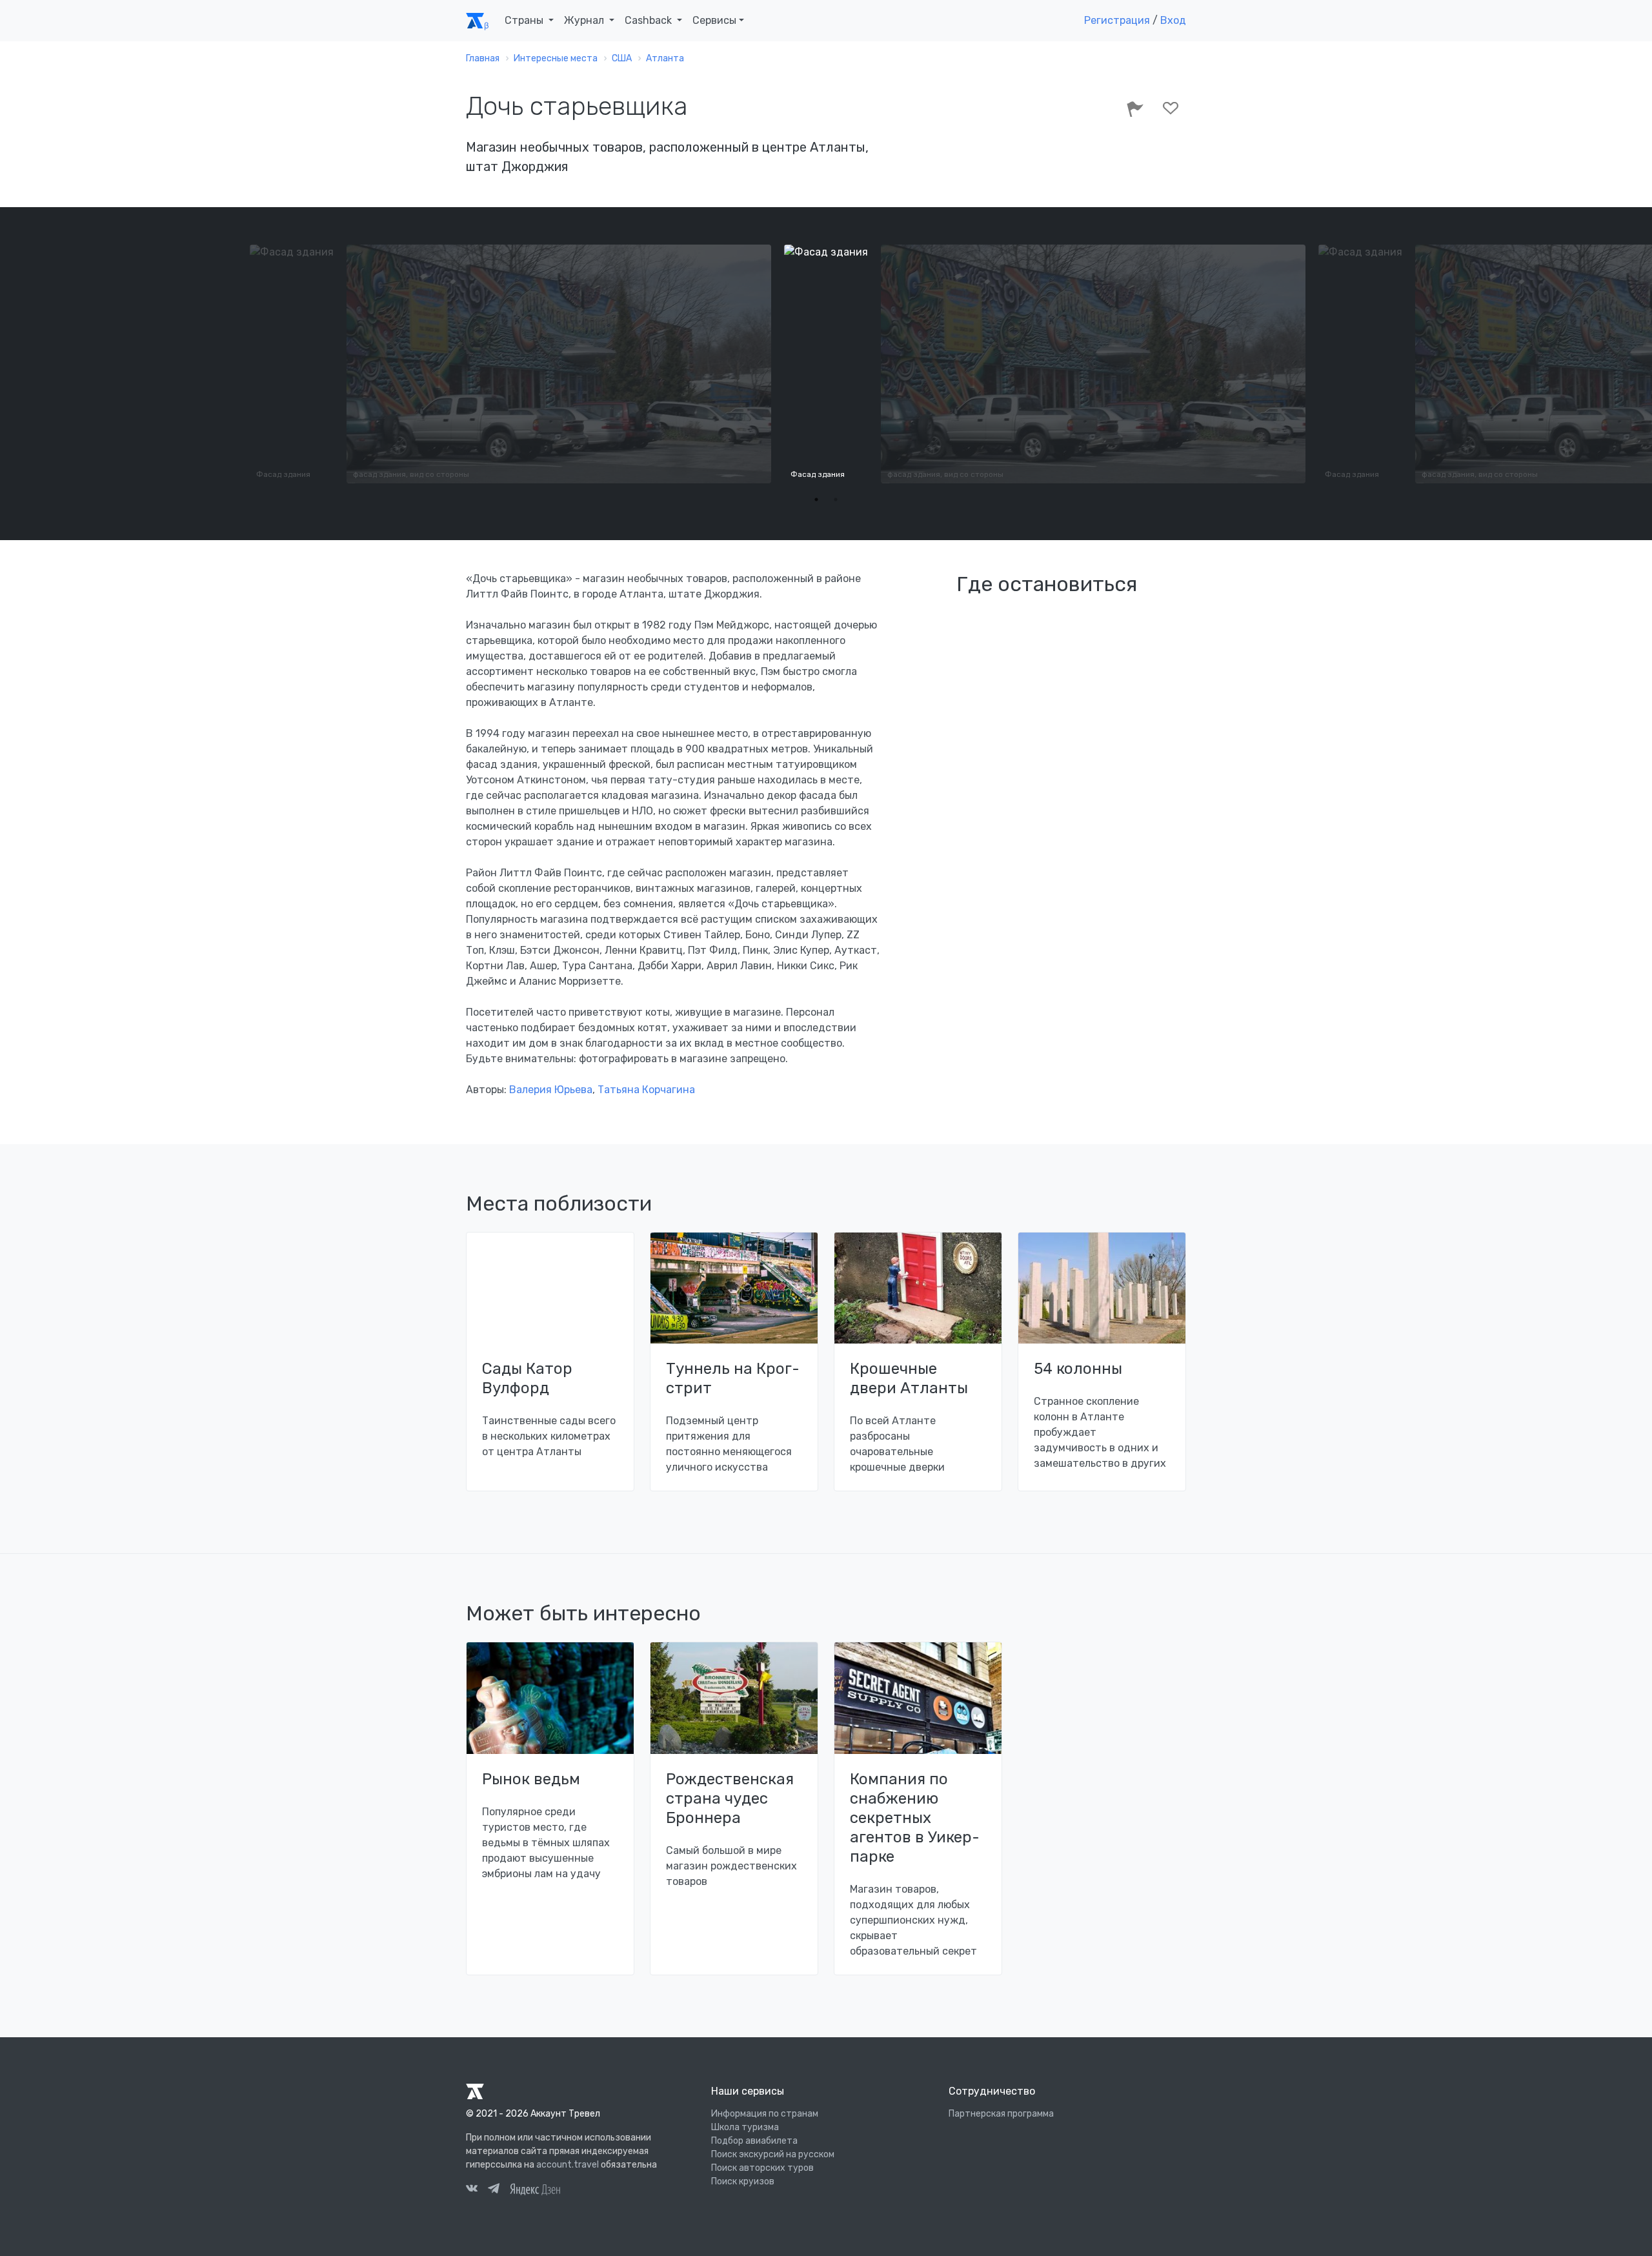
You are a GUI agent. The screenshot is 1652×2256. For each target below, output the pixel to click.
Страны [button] (525, 20)
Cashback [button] (650, 20)
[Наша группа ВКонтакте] (472, 2190)
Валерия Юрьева (551, 1090)
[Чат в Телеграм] (494, 2190)
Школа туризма (745, 2127)
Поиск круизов (743, 2181)
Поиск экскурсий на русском (773, 2154)
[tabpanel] (826, 364)
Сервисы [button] (714, 20)
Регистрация (1117, 20)
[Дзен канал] (535, 2189)
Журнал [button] (585, 20)
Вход (1173, 20)
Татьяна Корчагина (646, 1090)
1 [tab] (816, 499)
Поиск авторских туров (762, 2168)
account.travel (568, 2165)
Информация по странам (765, 2114)
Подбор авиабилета (754, 2141)
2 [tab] (836, 499)
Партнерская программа (1001, 2114)
